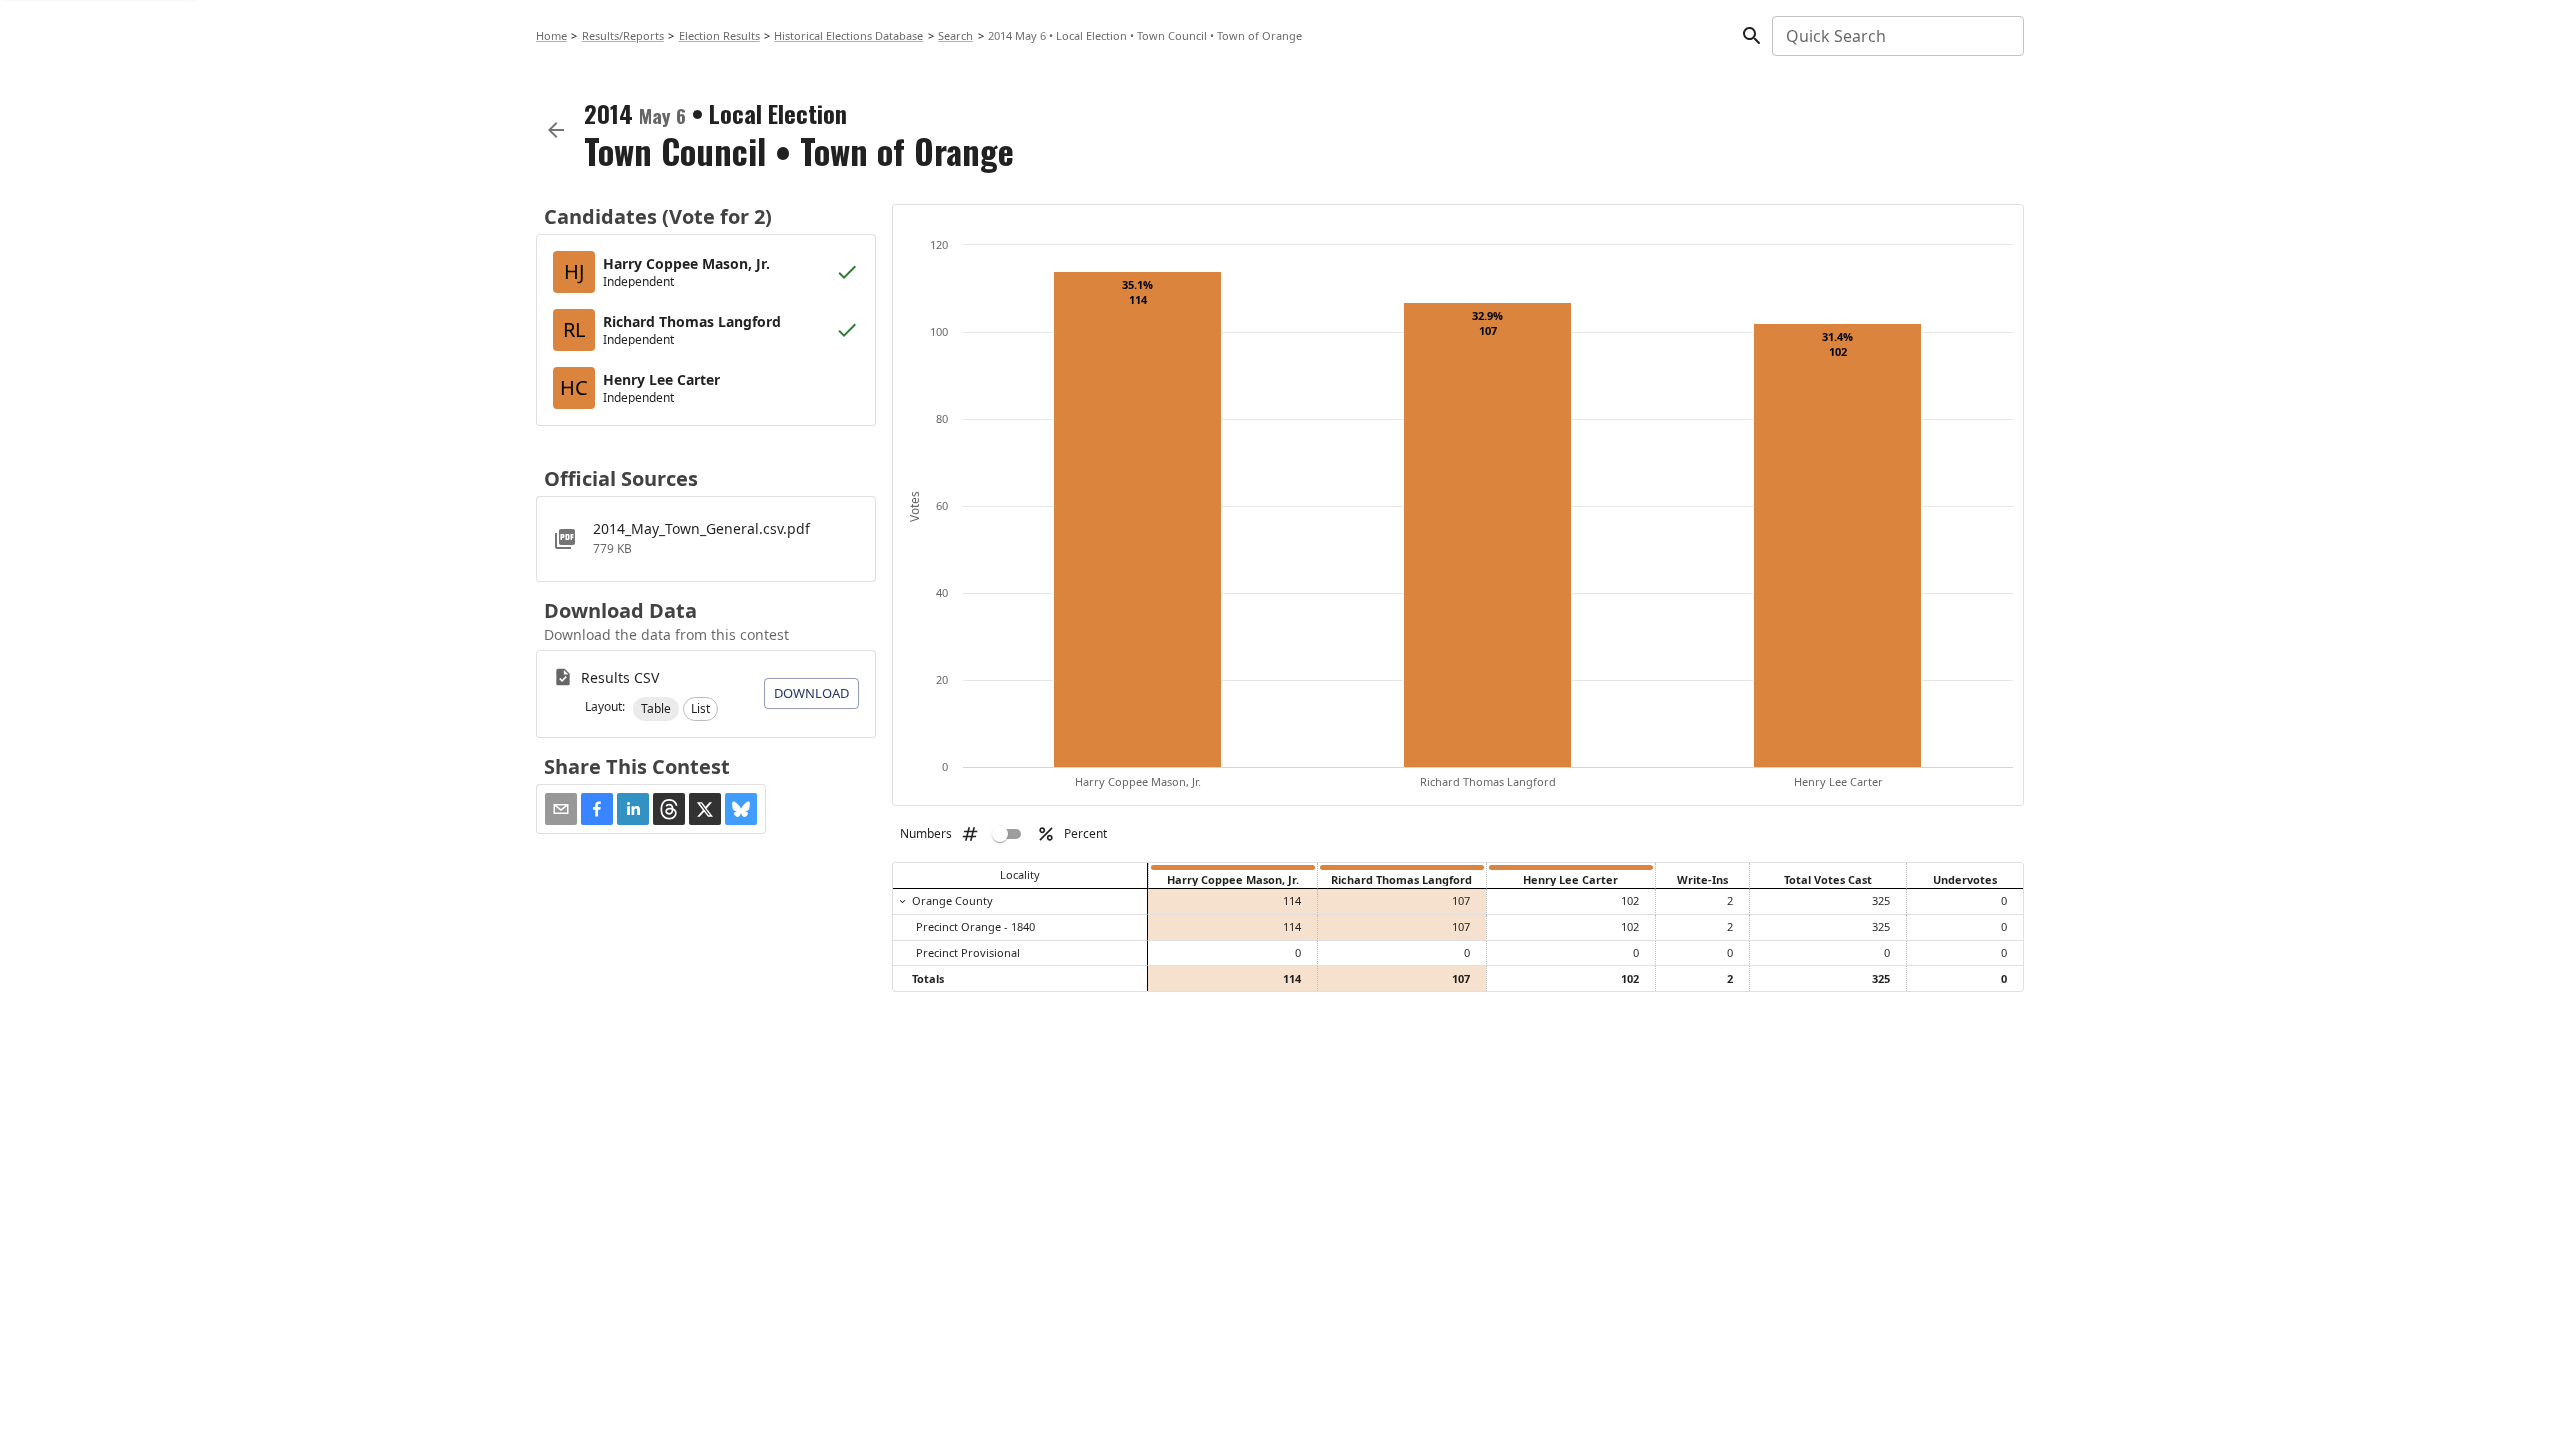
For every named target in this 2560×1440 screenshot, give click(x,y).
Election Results (719, 35)
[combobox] (1896, 36)
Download (811, 693)
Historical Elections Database (848, 35)
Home (551, 35)
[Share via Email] (561, 809)
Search (955, 35)
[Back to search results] (556, 130)
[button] (656, 709)
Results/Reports (623, 35)
